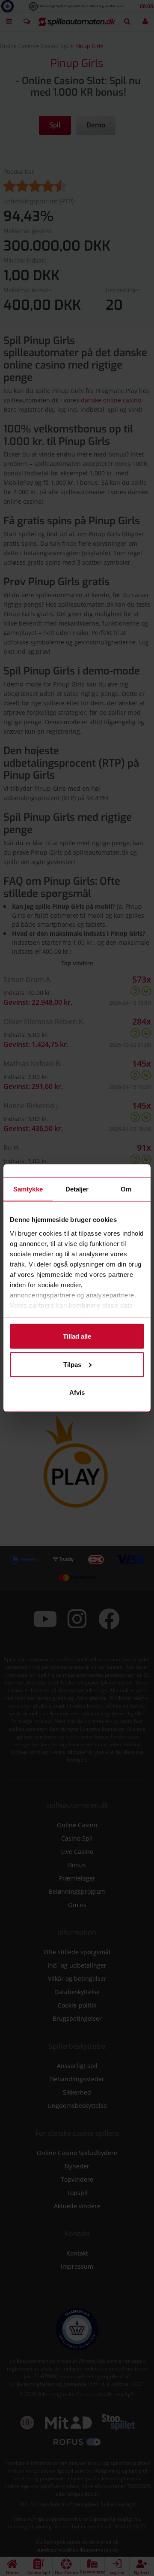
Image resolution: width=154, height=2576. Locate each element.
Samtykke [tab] (28, 1189)
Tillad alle (77, 1336)
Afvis (77, 1392)
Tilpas (72, 1364)
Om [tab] (126, 1189)
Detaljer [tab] (77, 1189)
